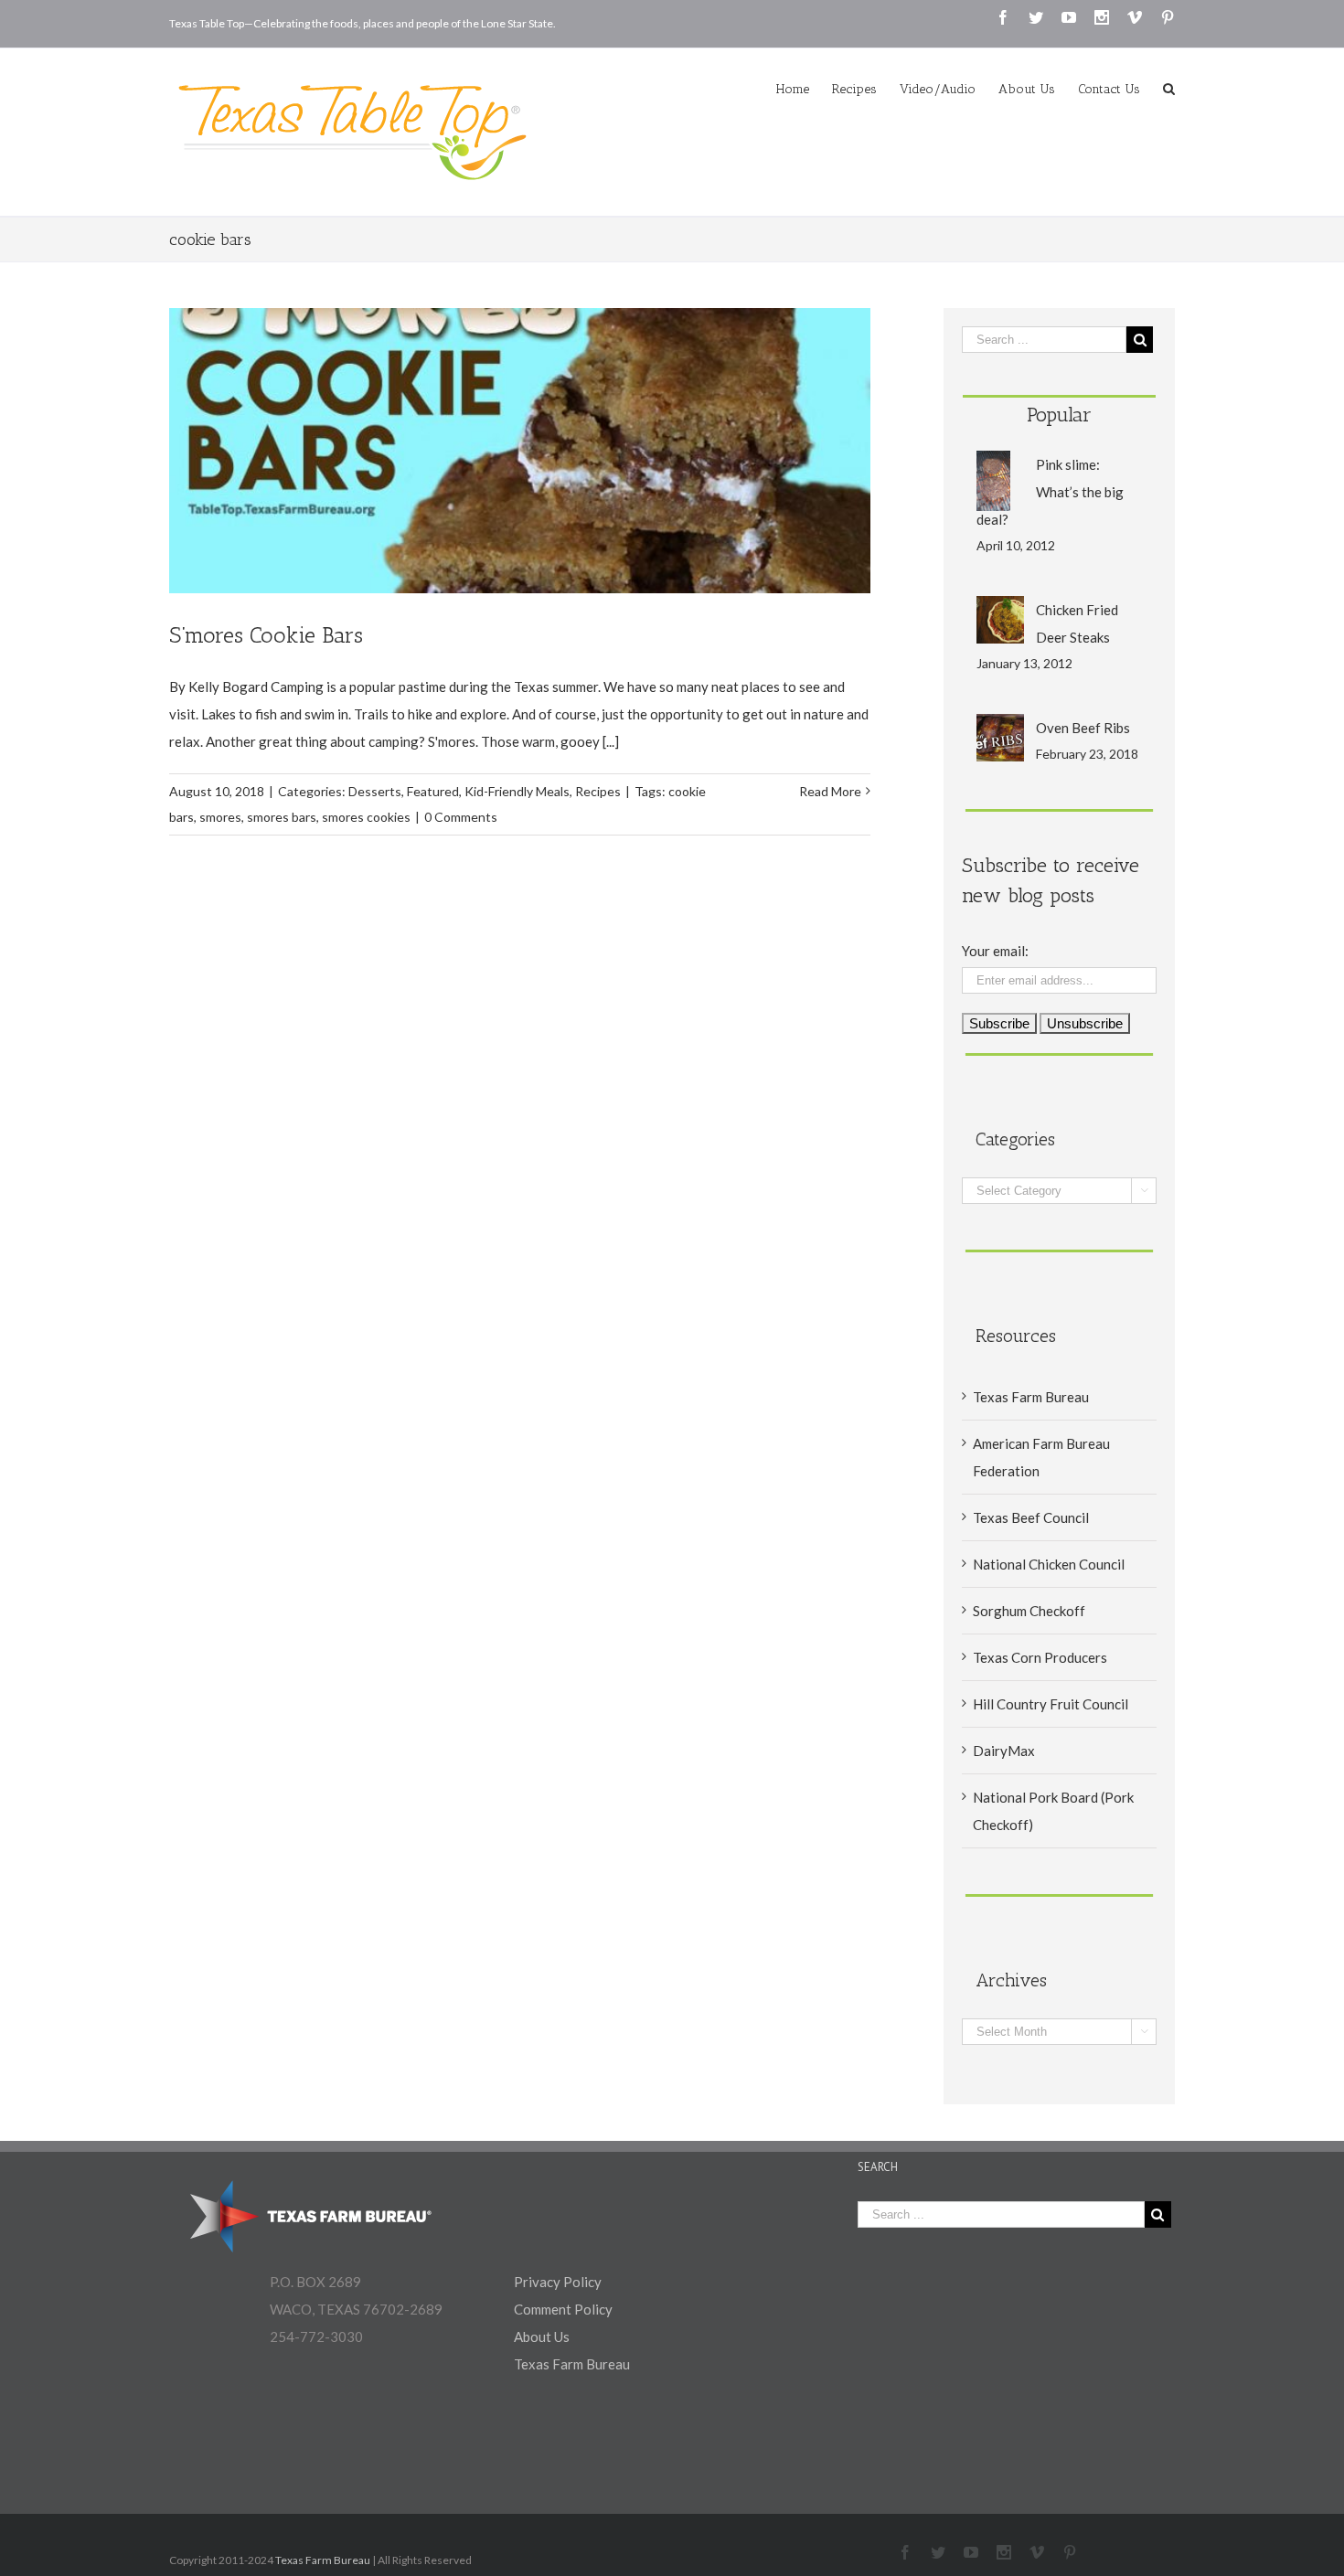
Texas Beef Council (1031, 1517)
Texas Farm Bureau (1031, 1397)
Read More (830, 791)
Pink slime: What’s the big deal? (1050, 492)
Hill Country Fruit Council (1051, 1704)
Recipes (598, 791)
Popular (1059, 415)
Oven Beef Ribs (1083, 728)
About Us (542, 2336)
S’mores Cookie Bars (266, 635)
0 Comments (461, 817)
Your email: (995, 951)
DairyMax (1004, 1751)
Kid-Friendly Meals (517, 791)
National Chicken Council (1049, 1564)
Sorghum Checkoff (1029, 1611)
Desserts (375, 791)
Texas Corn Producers (1040, 1657)
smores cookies (366, 817)
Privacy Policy (558, 2282)
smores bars (282, 817)
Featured (433, 791)
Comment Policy (563, 2309)
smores (220, 817)
